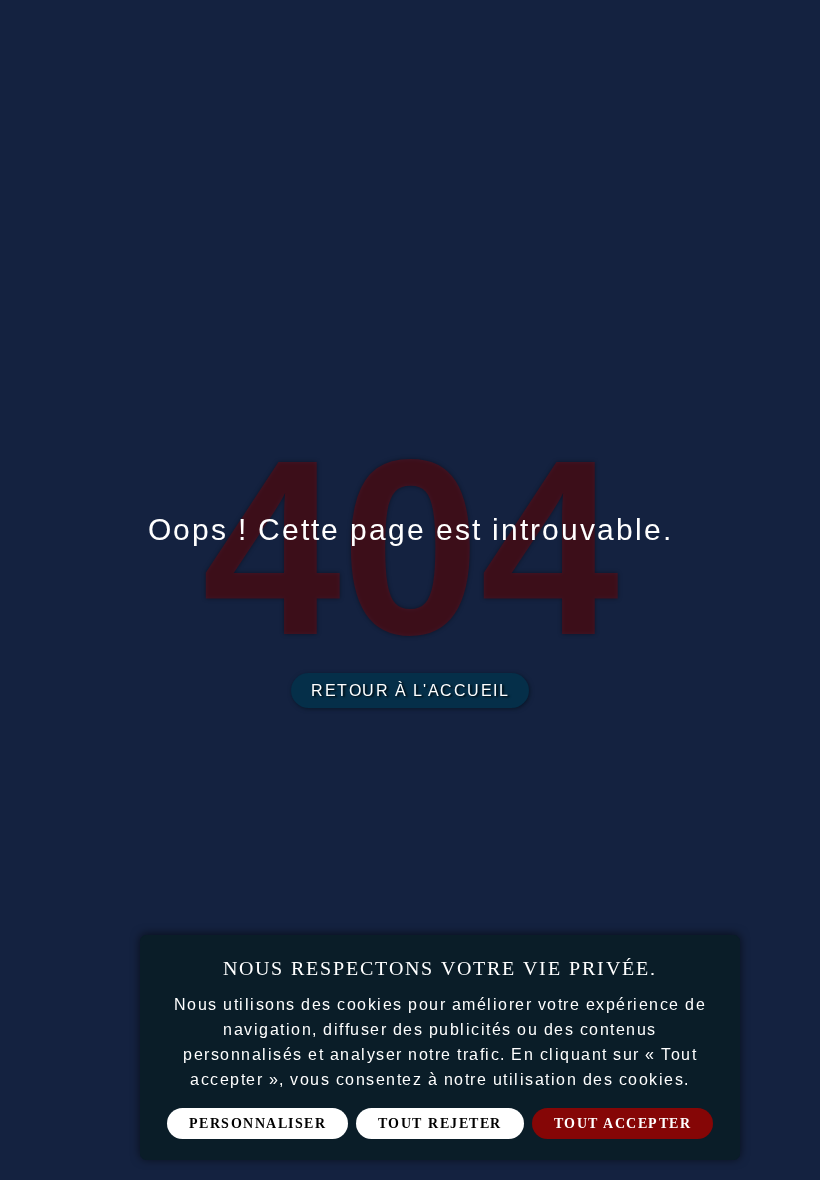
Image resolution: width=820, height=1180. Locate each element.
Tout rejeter (440, 1123)
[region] (440, 1047)
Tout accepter (623, 1123)
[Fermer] (718, 957)
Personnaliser (258, 1123)
